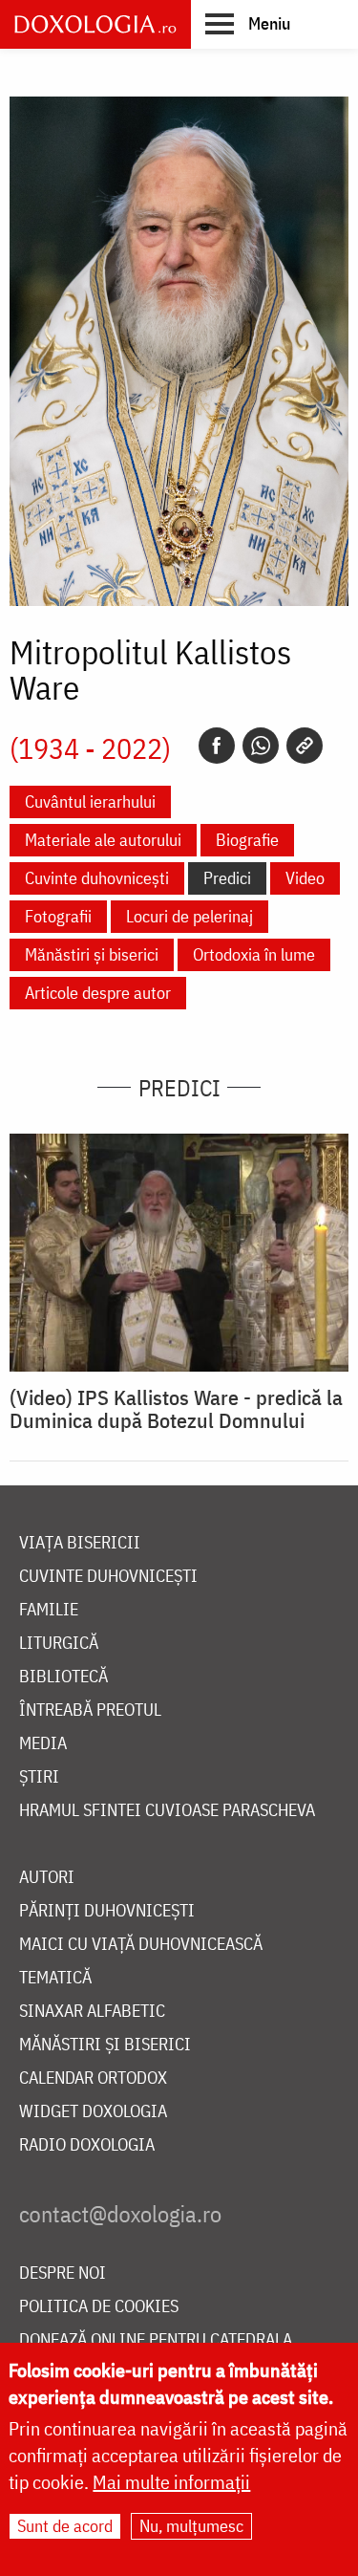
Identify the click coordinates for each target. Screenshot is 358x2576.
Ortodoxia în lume (254, 954)
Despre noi (63, 2273)
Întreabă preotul (90, 1710)
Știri (39, 1777)
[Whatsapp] (261, 746)
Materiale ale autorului (103, 840)
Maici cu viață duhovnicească (141, 1945)
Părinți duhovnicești (107, 1911)
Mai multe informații (171, 2482)
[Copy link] (305, 746)
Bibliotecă (63, 1677)
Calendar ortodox (93, 2078)
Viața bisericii (80, 1543)
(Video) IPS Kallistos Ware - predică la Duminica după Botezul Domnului (176, 1409)
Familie (49, 1610)
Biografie (247, 840)
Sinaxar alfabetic (92, 2012)
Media (43, 1744)
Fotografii (58, 916)
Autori (47, 1878)
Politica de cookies (99, 2307)
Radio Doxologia (87, 2145)
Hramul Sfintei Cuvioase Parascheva (167, 1811)
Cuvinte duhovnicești (97, 878)
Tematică (55, 1978)
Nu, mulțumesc (191, 2526)
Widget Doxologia (93, 2112)
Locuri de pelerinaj (190, 916)
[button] (248, 23)
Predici (227, 878)
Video (305, 878)
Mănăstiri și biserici (92, 954)
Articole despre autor (98, 993)
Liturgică (59, 1644)
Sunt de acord (65, 2526)
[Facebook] (217, 746)
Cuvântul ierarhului (90, 801)
